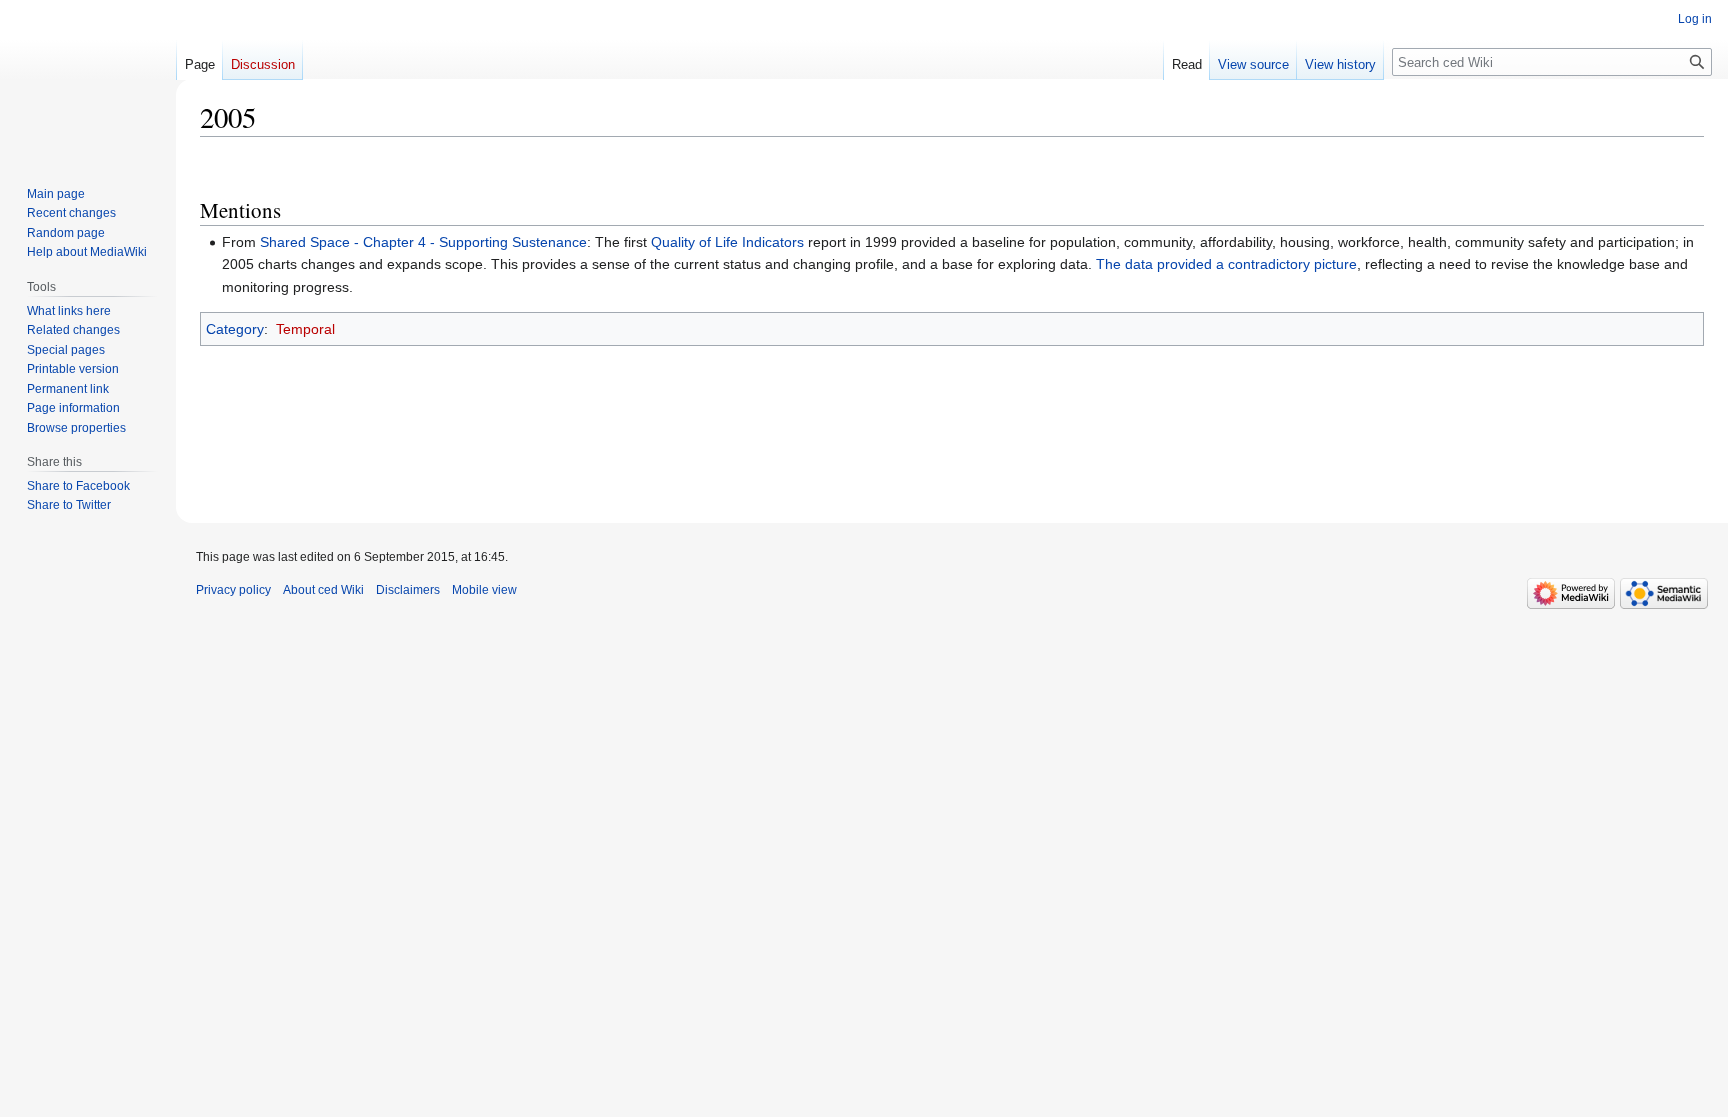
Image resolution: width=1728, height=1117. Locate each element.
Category (235, 329)
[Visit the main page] (88, 80)
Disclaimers (408, 590)
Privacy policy (233, 590)
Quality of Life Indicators (727, 242)
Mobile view (484, 590)
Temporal (305, 329)
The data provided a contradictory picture (1226, 264)
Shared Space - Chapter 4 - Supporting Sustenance (423, 242)
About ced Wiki (323, 590)
